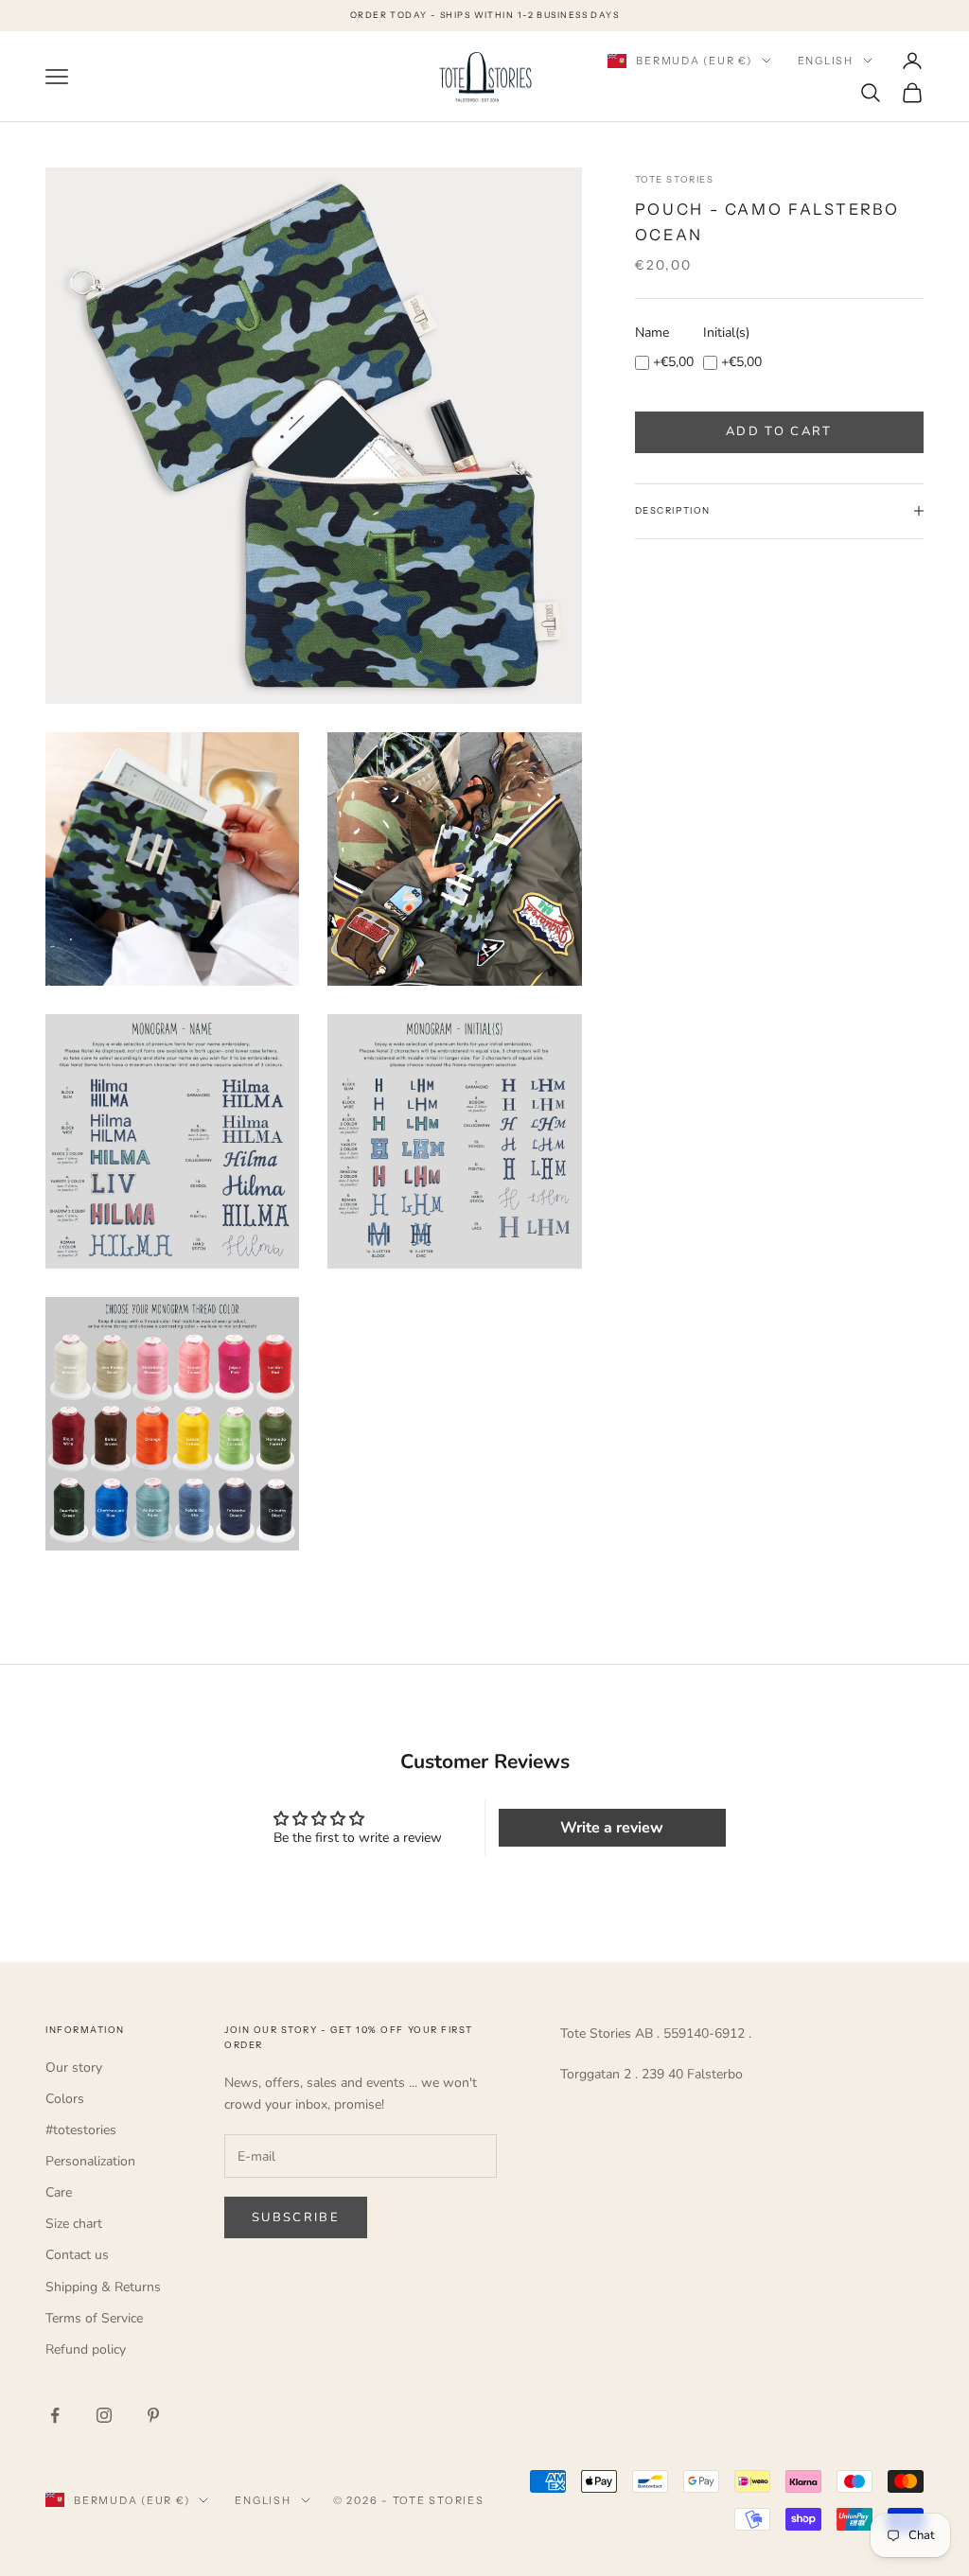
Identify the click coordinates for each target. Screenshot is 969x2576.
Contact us (77, 2255)
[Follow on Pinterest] (153, 2415)
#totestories (81, 2130)
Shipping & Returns (103, 2287)
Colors (65, 2099)
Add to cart (779, 431)
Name (652, 333)
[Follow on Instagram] (104, 2415)
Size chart (74, 2224)
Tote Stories (674, 179)
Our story (74, 2068)
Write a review (612, 1828)
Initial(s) (726, 333)
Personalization (90, 2161)
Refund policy (86, 2349)
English (826, 61)
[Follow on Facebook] (55, 2415)
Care (59, 2192)
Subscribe (296, 2217)
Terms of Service (94, 2318)
